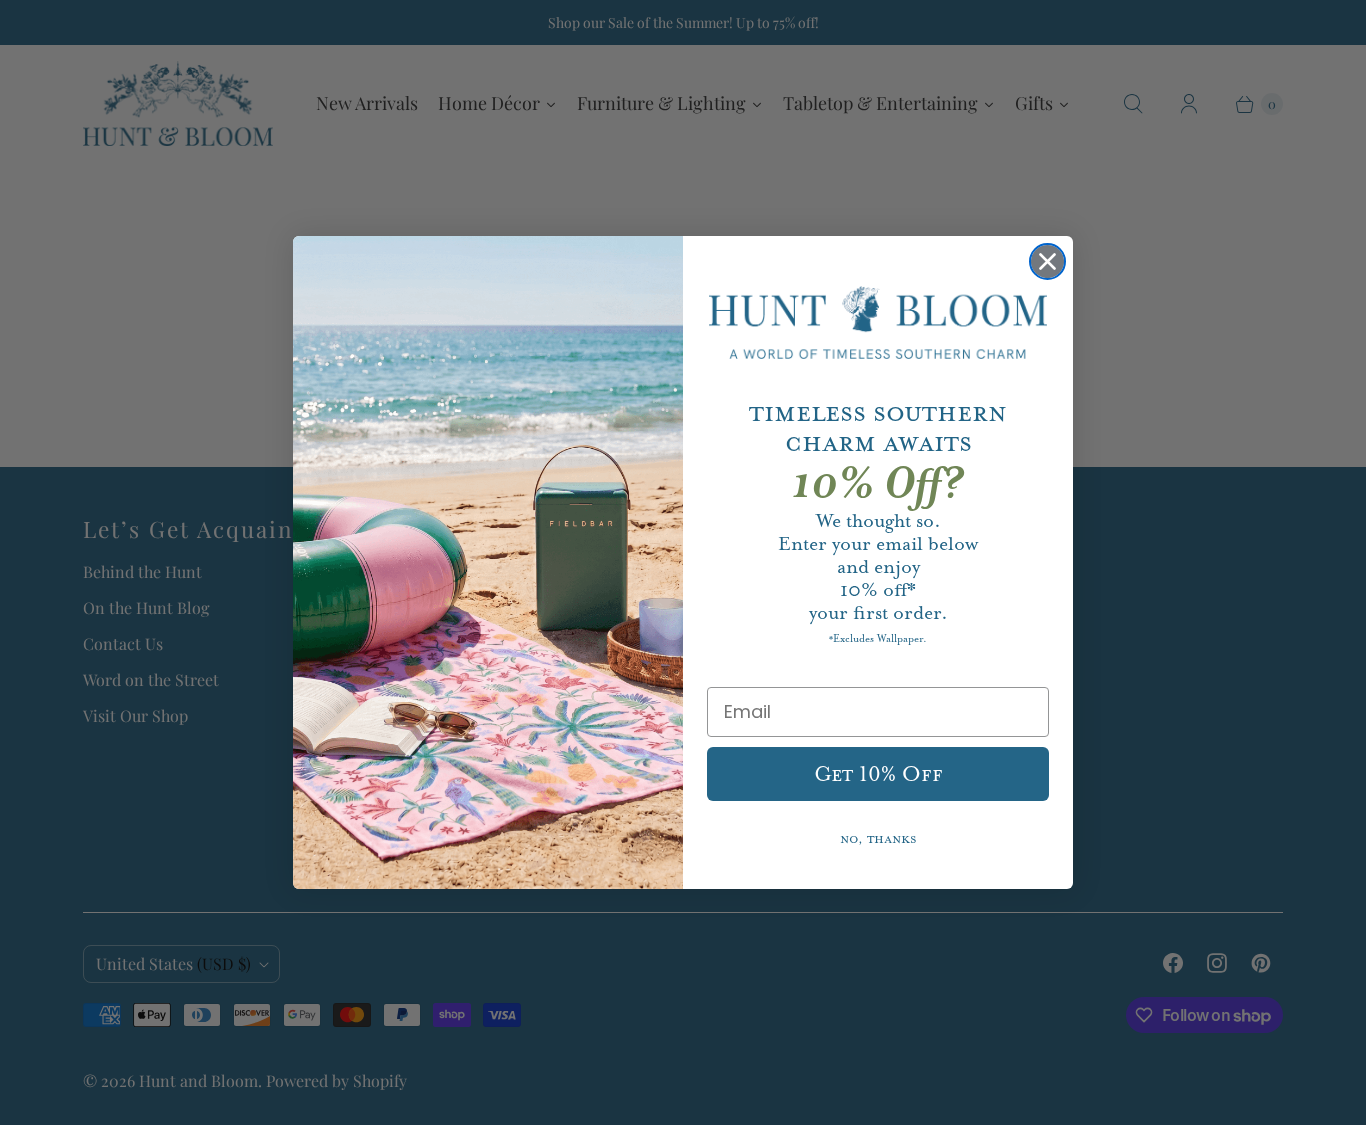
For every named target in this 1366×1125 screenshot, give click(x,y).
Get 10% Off (878, 774)
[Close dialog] (1047, 261)
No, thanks (878, 839)
